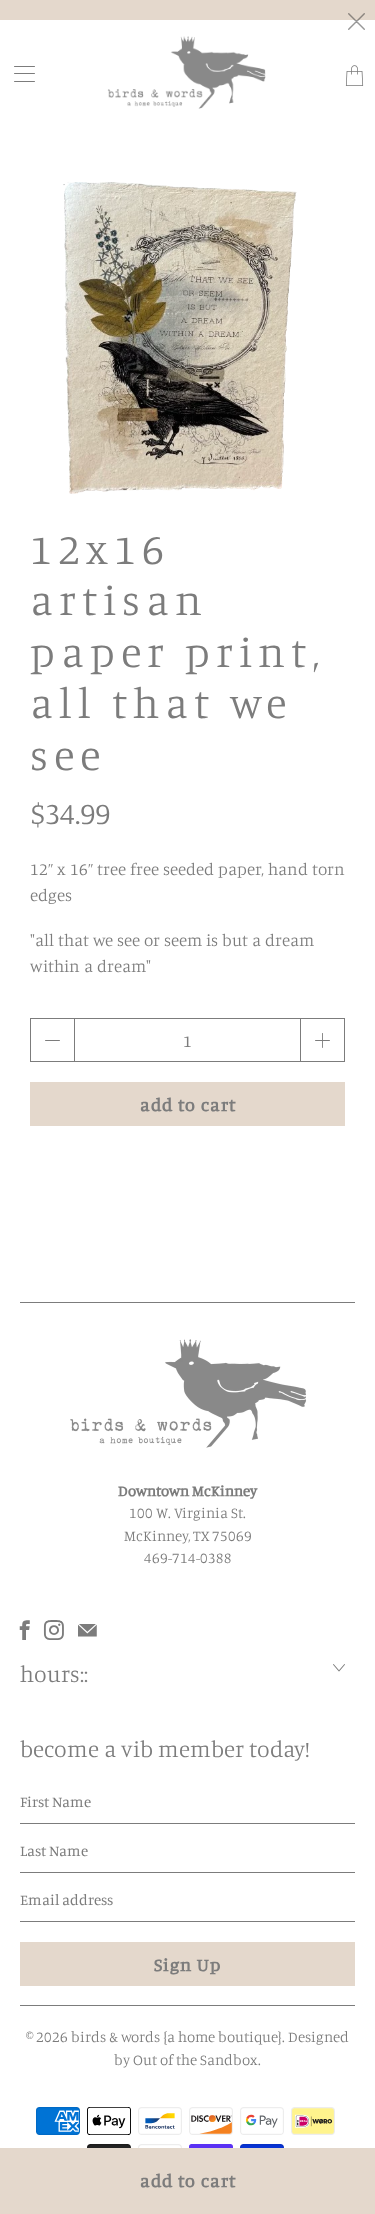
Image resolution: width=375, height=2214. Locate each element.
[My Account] (18, 73)
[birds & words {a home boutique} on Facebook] (25, 1630)
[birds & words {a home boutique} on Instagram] (54, 1630)
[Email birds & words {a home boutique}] (87, 1630)
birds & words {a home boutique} (176, 2036)
